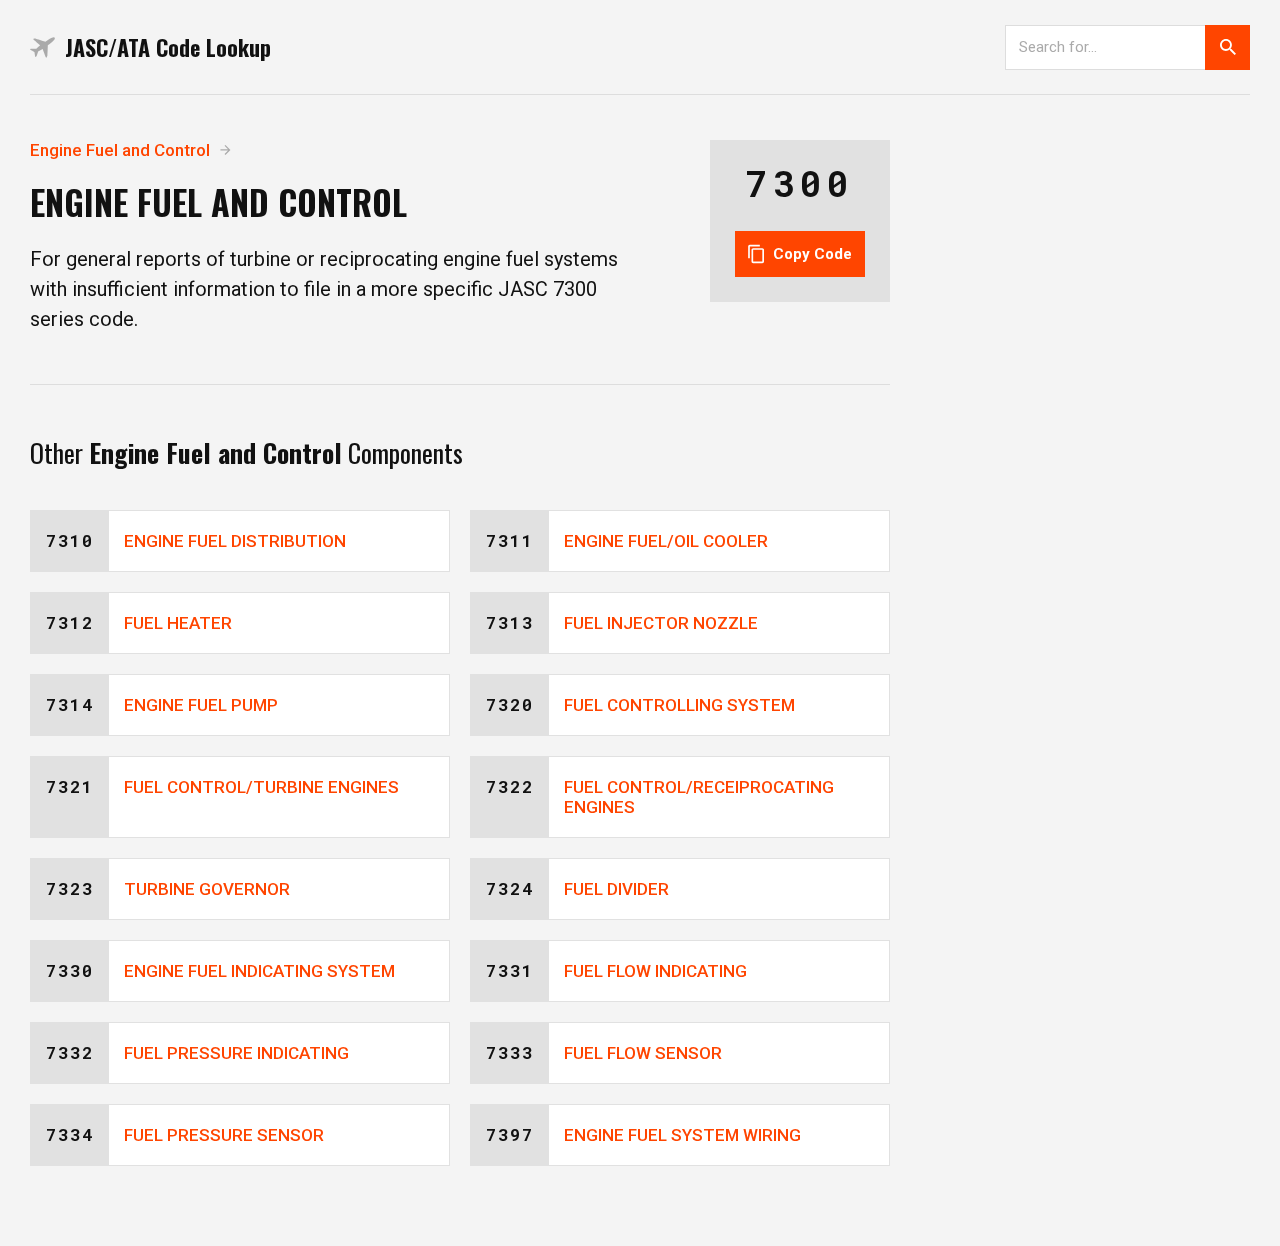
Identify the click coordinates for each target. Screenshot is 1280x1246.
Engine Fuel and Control (120, 150)
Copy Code (812, 254)
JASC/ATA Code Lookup (168, 47)
